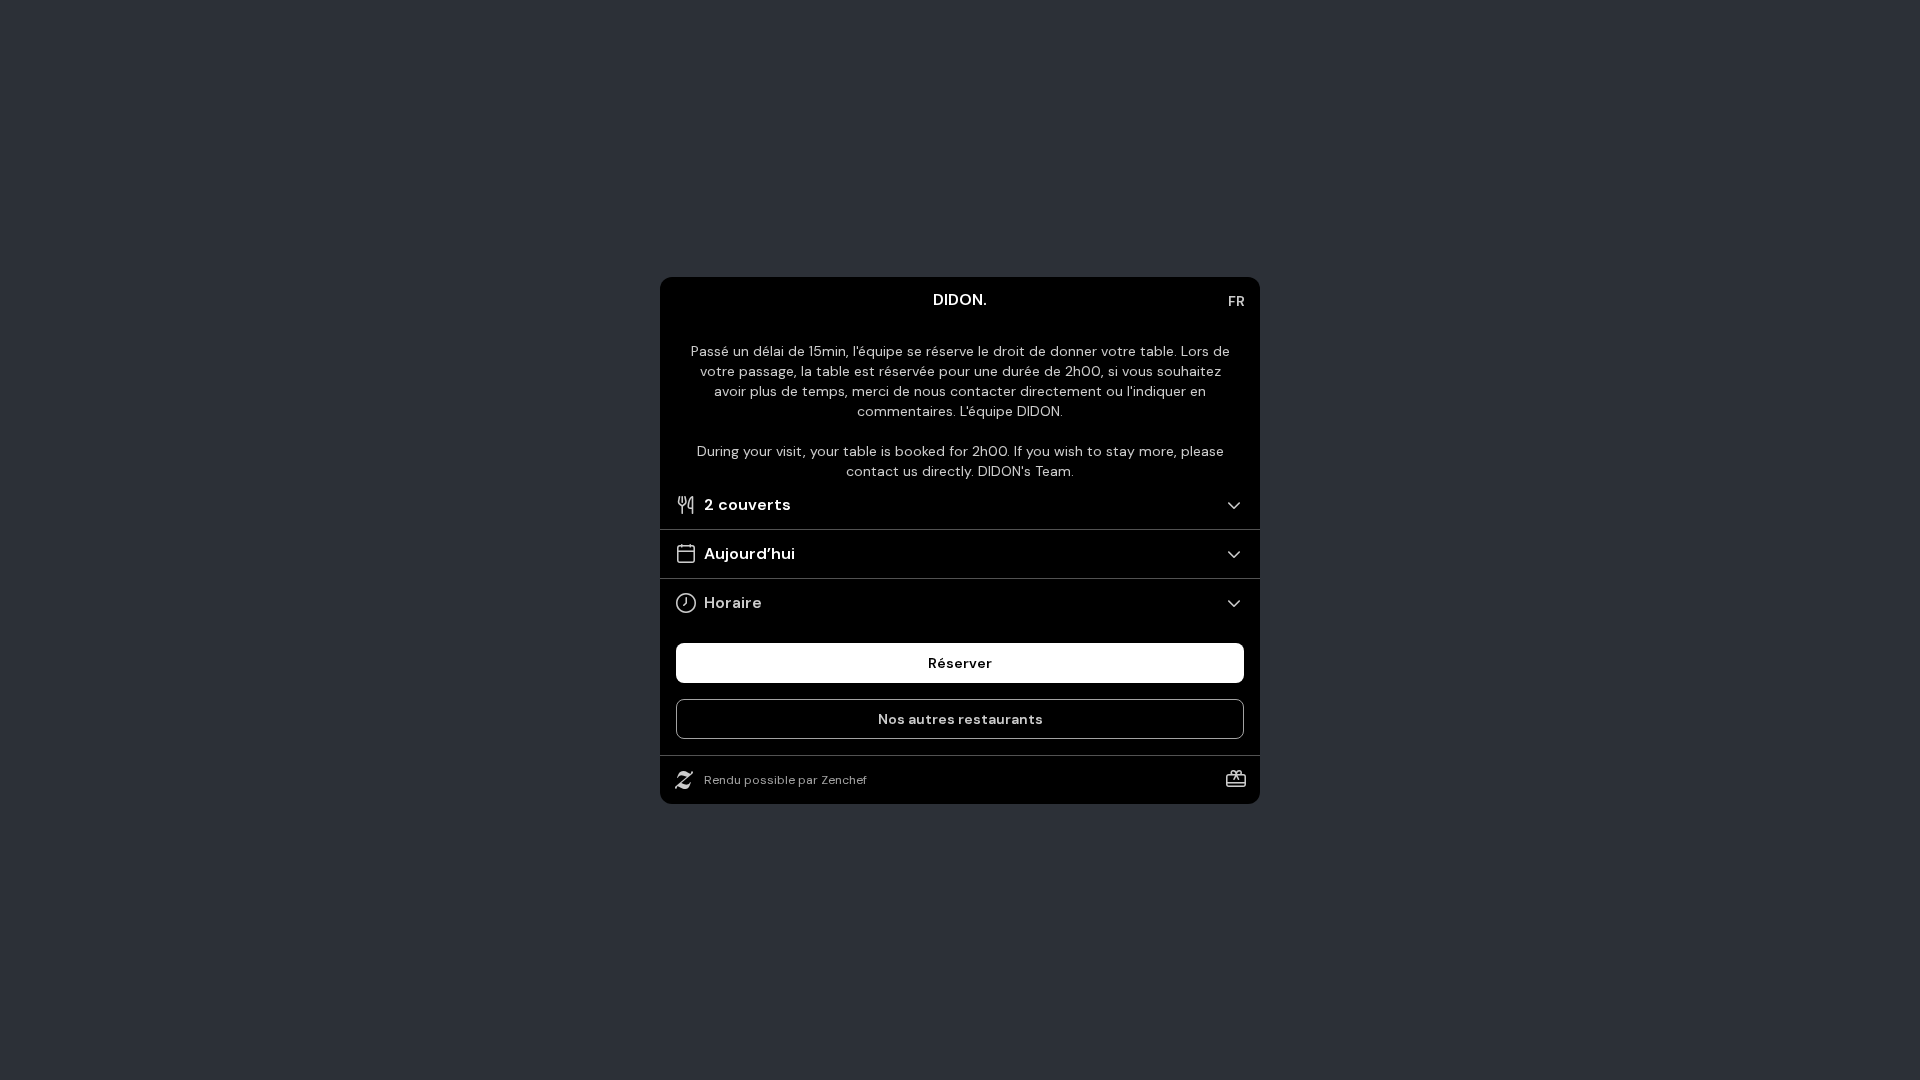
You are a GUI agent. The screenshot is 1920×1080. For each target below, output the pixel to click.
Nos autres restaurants (960, 719)
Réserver (960, 663)
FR (1236, 301)
